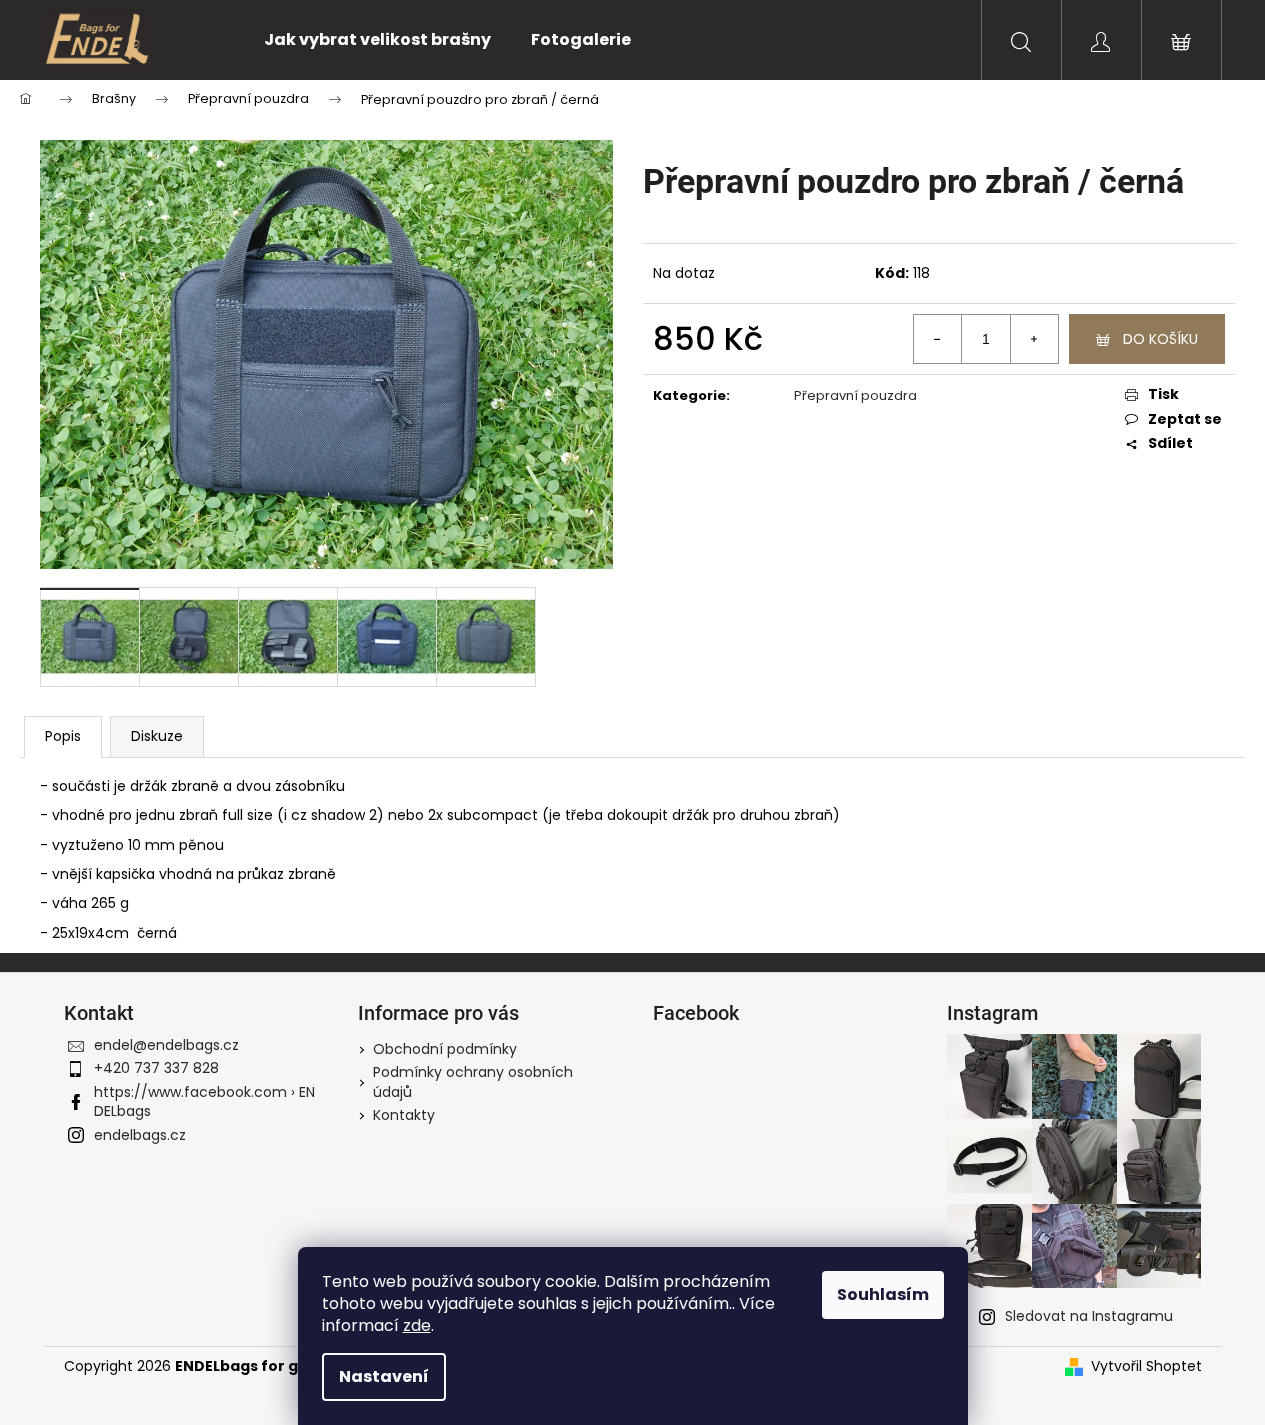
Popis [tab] (63, 736)
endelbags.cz (140, 1135)
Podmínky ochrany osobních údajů (473, 1081)
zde (417, 1325)
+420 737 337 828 (156, 1068)
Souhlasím (883, 1294)
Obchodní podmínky (445, 1049)
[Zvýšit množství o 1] (1034, 339)
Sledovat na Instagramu (1089, 1316)
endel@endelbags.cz (166, 1045)
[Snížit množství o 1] (938, 339)
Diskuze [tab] (157, 736)
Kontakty (404, 1115)
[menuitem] (377, 40)
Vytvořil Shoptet (1146, 1366)
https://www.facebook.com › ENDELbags (204, 1101)
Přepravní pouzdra (855, 395)
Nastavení (384, 1376)
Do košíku (1160, 339)
